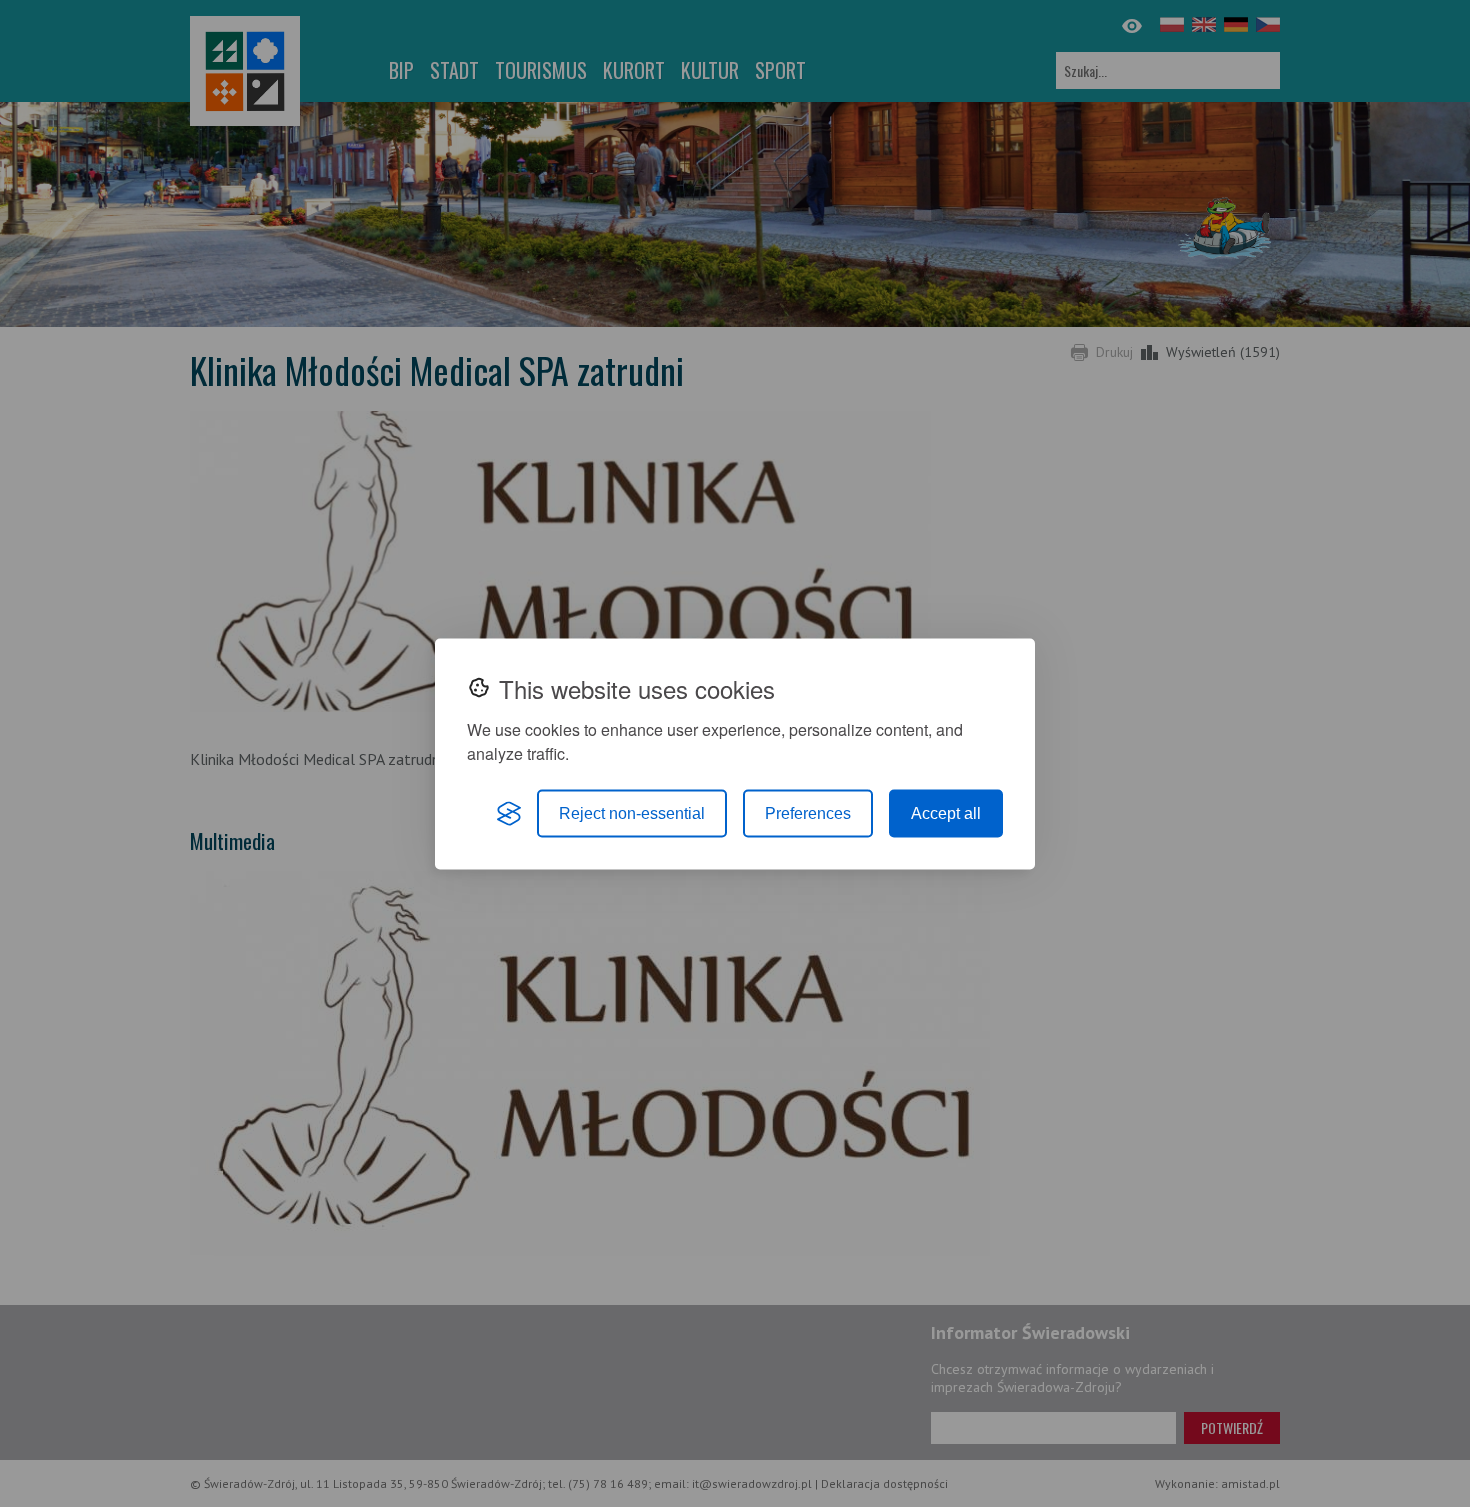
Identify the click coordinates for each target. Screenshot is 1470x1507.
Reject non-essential (632, 812)
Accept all (946, 812)
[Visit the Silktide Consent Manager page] (509, 813)
